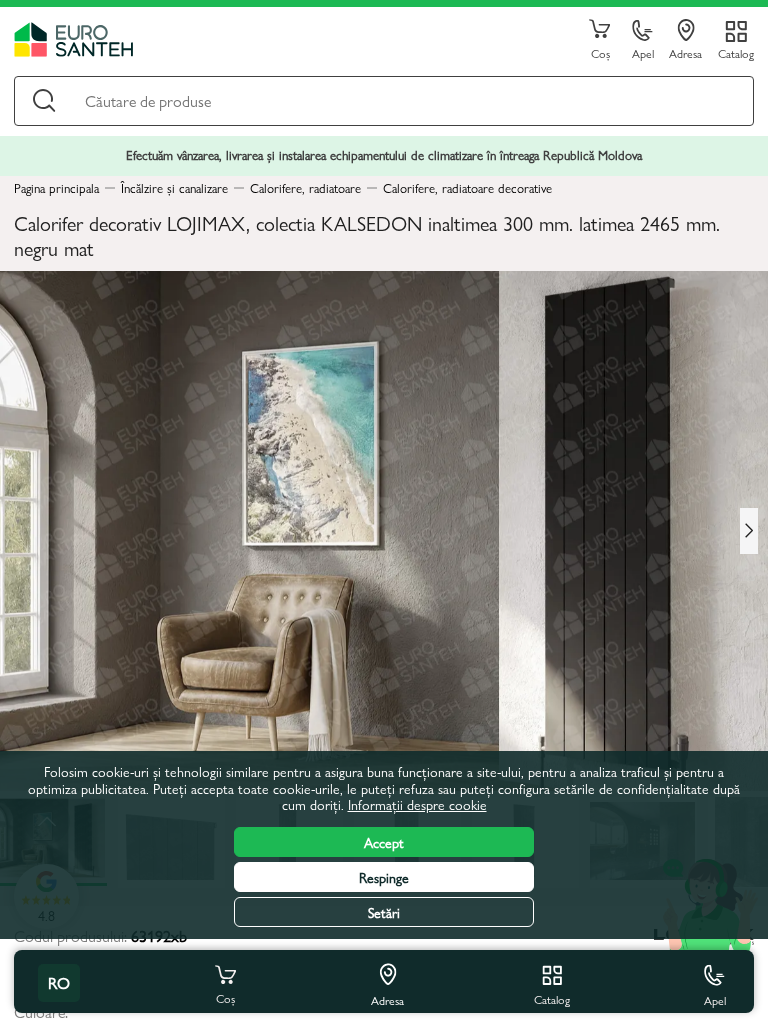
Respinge (384, 877)
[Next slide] (749, 531)
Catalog (736, 52)
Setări (384, 912)
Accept (384, 842)
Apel (643, 52)
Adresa (685, 52)
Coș (600, 52)
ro (59, 982)
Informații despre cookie (417, 804)
